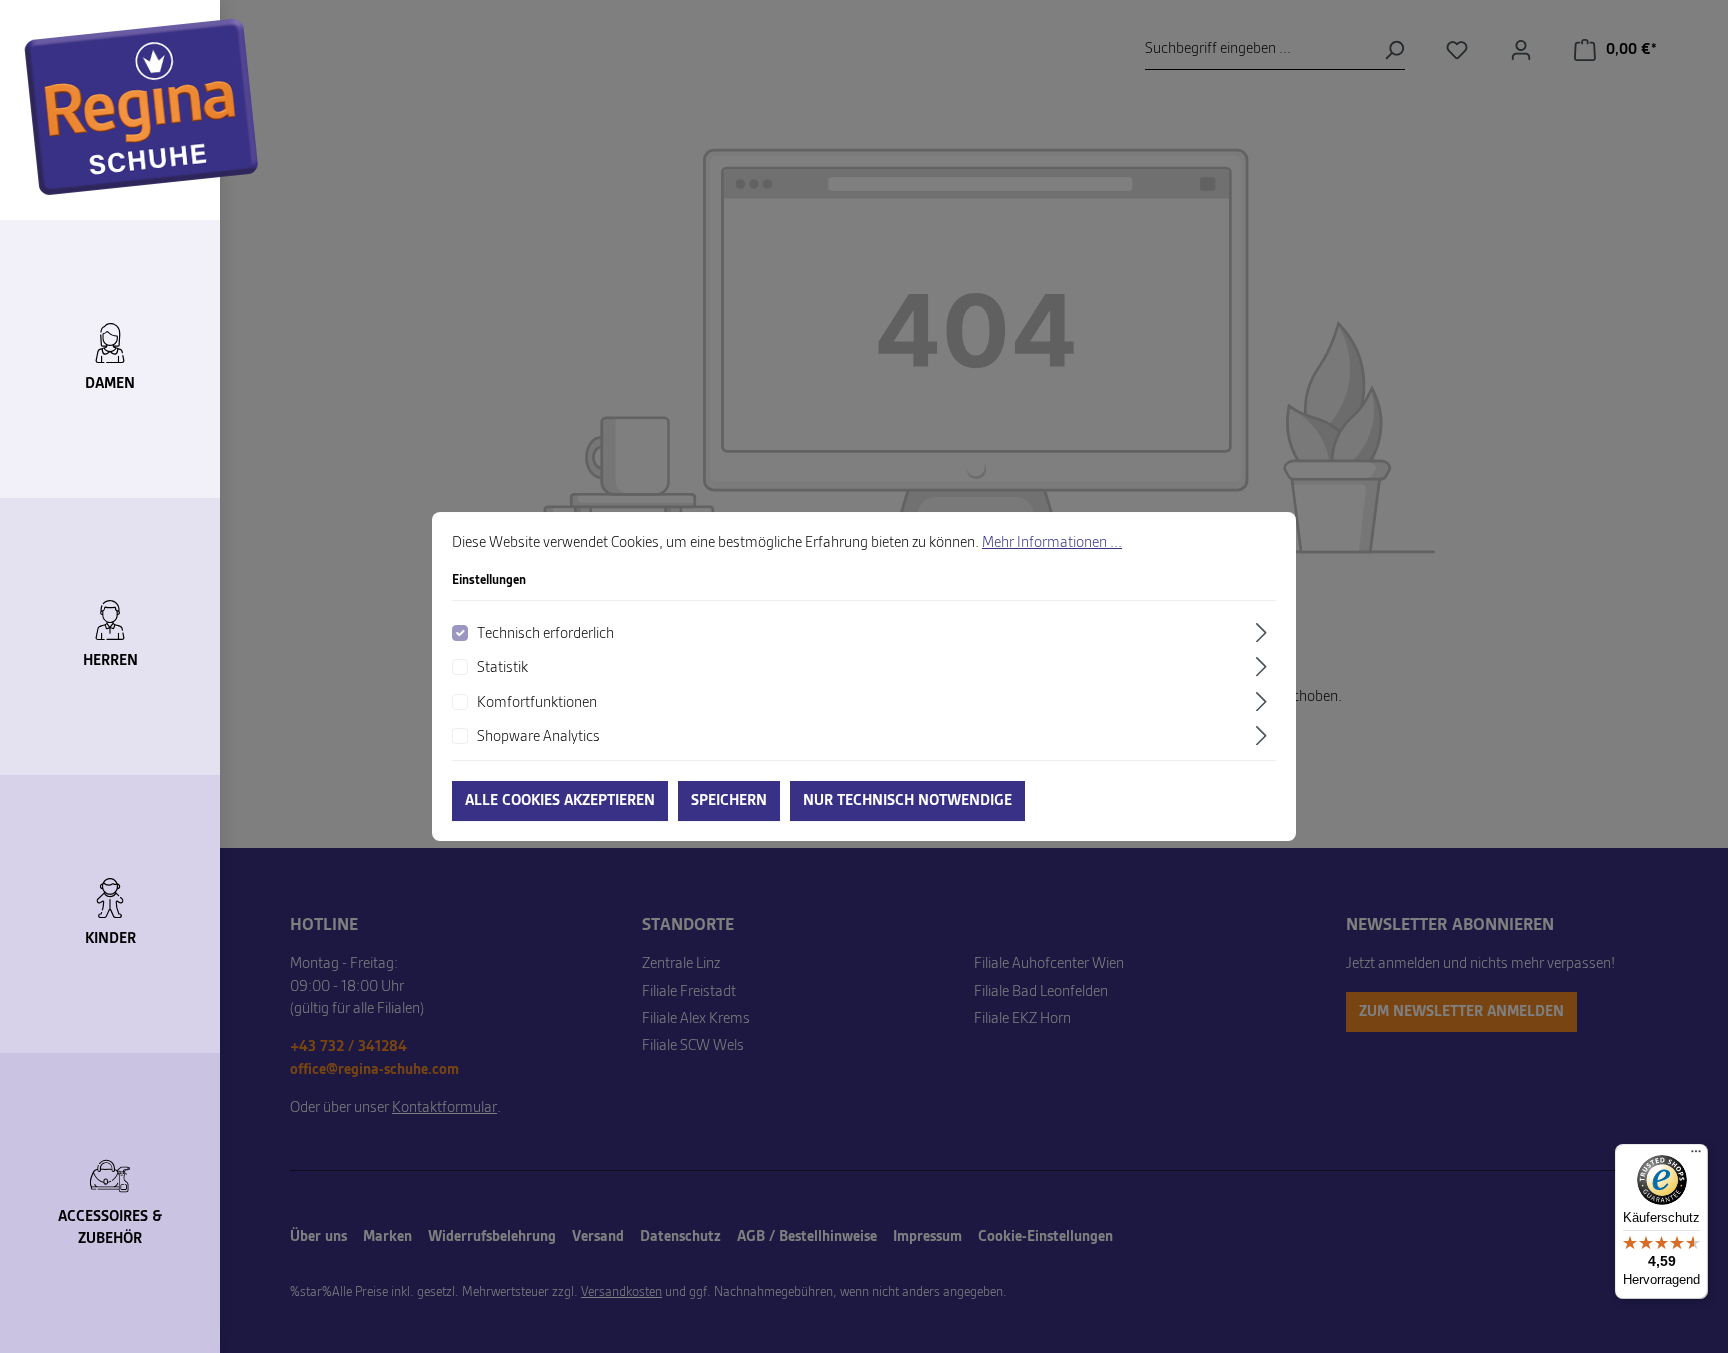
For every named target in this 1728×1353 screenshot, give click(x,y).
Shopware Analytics (538, 737)
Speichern (729, 801)
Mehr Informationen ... (1052, 543)
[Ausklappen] (1264, 632)
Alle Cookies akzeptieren (560, 801)
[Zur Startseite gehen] (141, 107)
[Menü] (1696, 1156)
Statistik (502, 668)
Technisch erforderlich (545, 634)
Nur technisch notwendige (907, 801)
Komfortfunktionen (537, 703)
